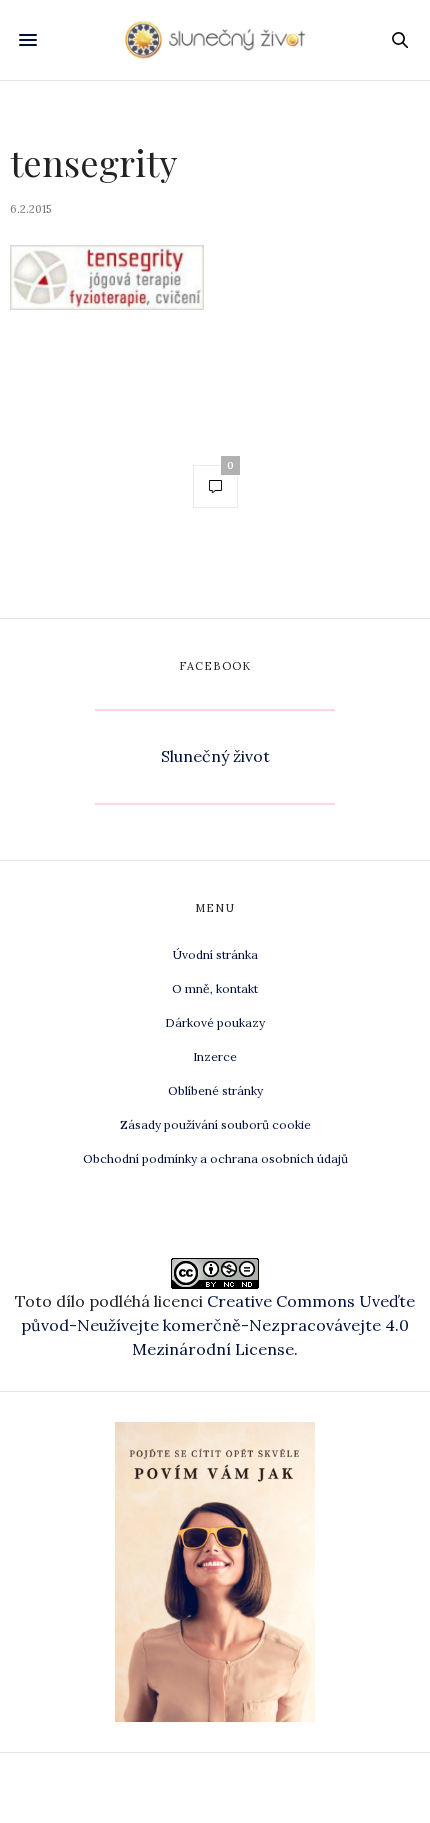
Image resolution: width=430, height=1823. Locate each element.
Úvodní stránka (215, 954)
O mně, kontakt (215, 988)
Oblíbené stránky (215, 1090)
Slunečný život (215, 756)
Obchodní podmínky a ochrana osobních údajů (215, 1158)
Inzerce (215, 1056)
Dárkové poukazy (215, 1022)
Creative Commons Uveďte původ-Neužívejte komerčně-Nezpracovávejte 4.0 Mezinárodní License (218, 1325)
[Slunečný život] (215, 40)
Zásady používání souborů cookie (215, 1124)
